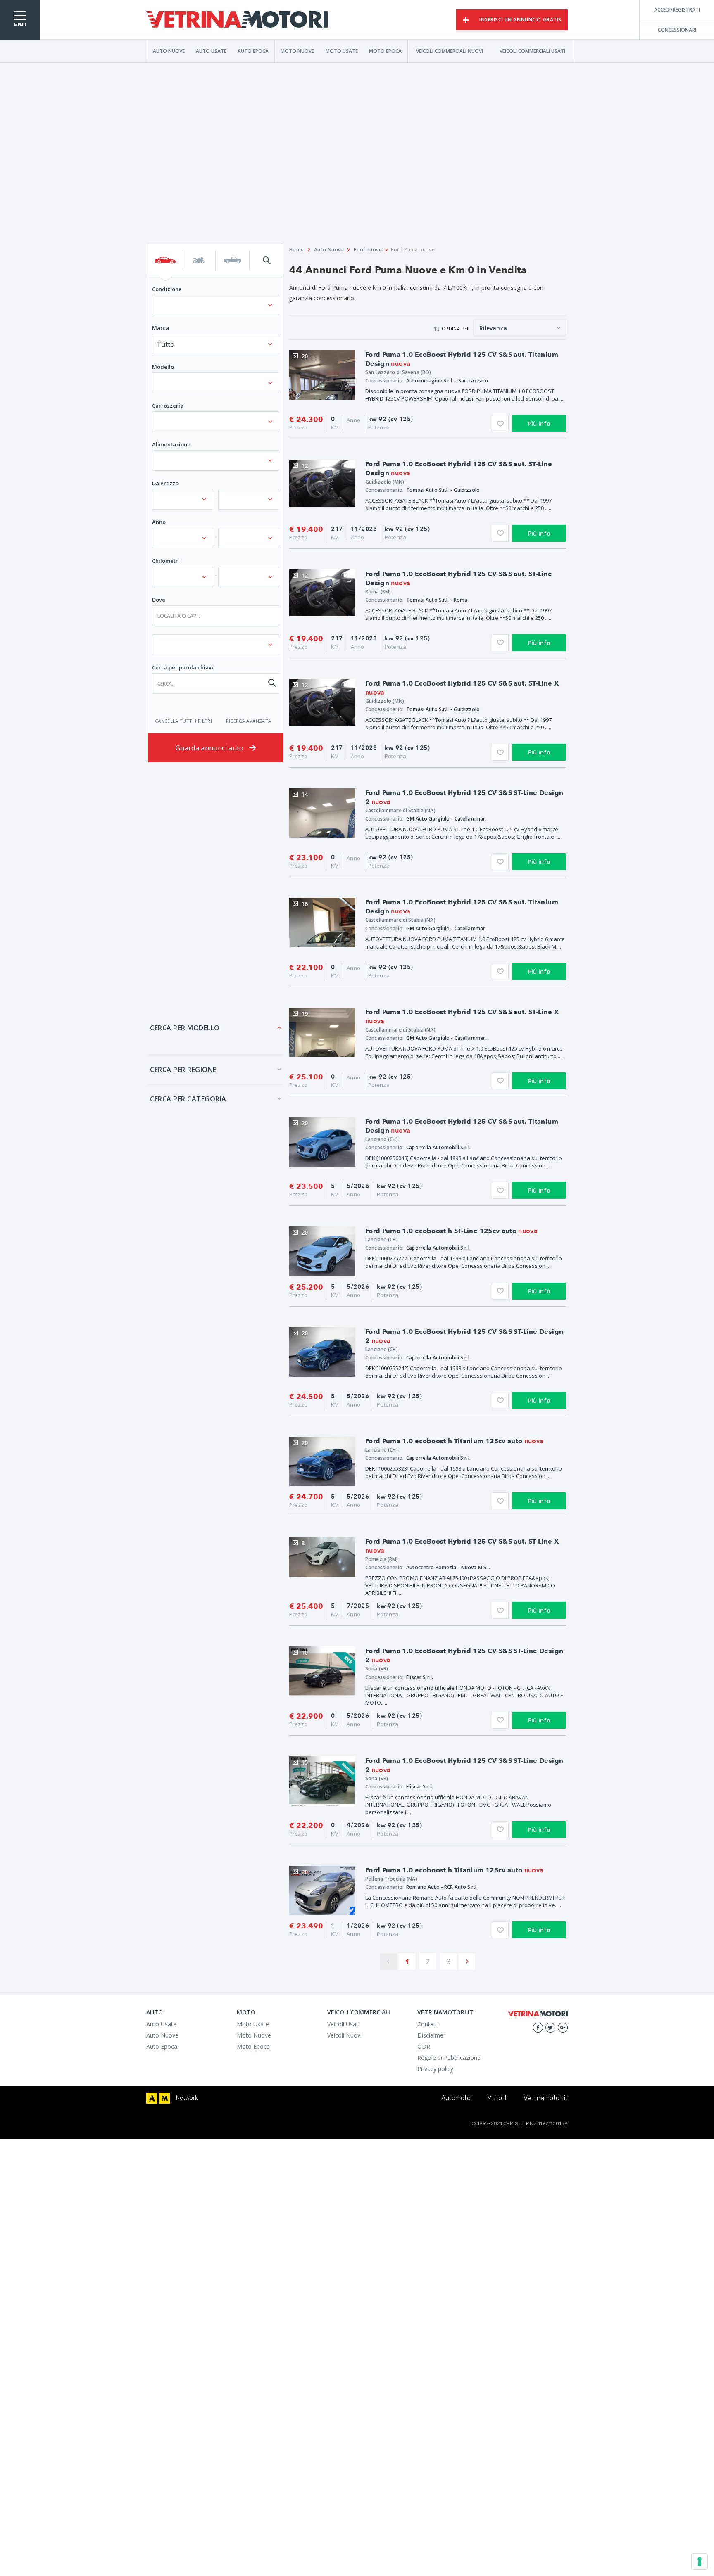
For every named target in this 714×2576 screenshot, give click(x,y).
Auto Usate (211, 51)
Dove (159, 600)
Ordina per (456, 329)
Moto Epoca (385, 51)
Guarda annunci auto (211, 748)
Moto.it (497, 2098)
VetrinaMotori (237, 20)
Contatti (428, 2024)
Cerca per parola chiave (183, 667)
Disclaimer (431, 2035)
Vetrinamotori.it (546, 2098)
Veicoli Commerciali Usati (532, 51)
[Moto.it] (164, 2098)
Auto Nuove (169, 51)
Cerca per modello (185, 1028)
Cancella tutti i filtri (183, 721)
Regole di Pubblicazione (449, 2058)
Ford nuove (368, 250)
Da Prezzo (165, 483)
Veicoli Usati (343, 2024)
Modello (163, 367)
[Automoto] (152, 2098)
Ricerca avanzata (249, 721)
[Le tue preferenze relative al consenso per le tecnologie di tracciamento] (700, 2562)
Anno (159, 522)
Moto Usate (342, 51)
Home (297, 250)
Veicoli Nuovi (344, 2035)
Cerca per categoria (188, 1099)
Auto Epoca (253, 51)
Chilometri (166, 561)
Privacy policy (435, 2069)
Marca (161, 328)
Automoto (456, 2098)
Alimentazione (171, 444)
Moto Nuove (297, 51)
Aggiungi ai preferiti (500, 423)
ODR (424, 2046)
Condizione (167, 289)
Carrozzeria (168, 406)
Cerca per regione (183, 1070)
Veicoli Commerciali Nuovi (450, 51)
